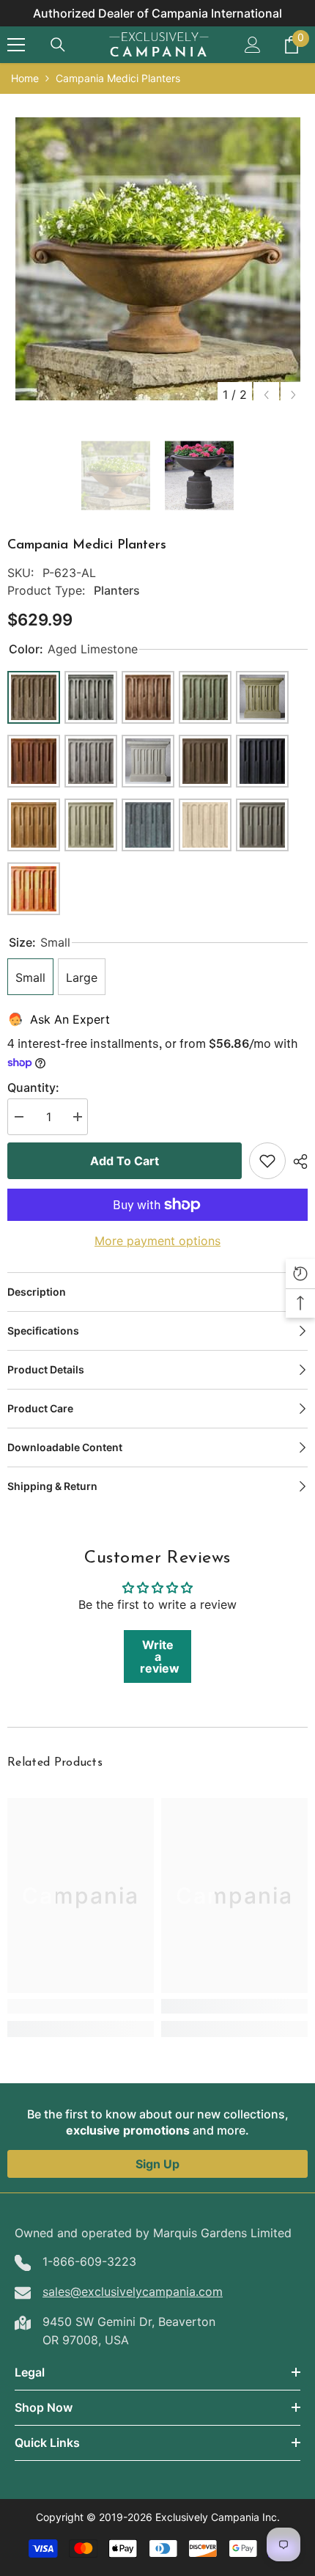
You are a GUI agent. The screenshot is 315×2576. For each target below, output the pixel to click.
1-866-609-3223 (89, 2261)
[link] (81, 2006)
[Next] (293, 395)
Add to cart (125, 1161)
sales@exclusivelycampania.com (133, 2291)
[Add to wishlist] (267, 1161)
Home (25, 78)
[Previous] (266, 395)
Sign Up (157, 2164)
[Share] (297, 1162)
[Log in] (253, 45)
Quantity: (33, 1087)
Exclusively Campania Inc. (218, 2517)
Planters (117, 590)
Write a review (160, 1656)
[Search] (58, 45)
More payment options (157, 1241)
